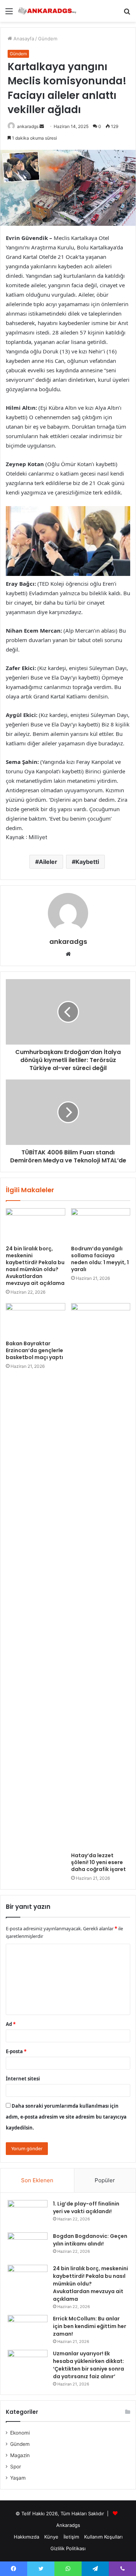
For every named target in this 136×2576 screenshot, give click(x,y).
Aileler (48, 862)
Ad (11, 2024)
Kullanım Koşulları (103, 2537)
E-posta (16, 2051)
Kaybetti (87, 862)
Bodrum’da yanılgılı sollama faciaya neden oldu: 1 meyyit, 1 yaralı (100, 1259)
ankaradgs (28, 126)
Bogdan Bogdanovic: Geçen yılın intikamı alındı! (90, 2240)
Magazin (20, 2455)
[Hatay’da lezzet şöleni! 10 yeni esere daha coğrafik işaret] (101, 1576)
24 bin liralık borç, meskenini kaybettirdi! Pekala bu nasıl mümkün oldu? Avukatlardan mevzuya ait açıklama (35, 1266)
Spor (16, 2467)
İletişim (71, 2537)
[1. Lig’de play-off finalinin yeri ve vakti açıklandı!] (28, 2214)
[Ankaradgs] (47, 11)
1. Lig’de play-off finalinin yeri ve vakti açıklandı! (86, 2208)
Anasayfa (23, 39)
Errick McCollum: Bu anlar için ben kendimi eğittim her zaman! (90, 2326)
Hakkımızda (26, 2537)
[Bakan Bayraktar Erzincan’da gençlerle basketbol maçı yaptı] (36, 1320)
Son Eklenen (37, 2180)
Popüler (105, 2180)
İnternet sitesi (23, 2079)
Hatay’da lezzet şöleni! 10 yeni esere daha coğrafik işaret (98, 1862)
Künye (51, 2537)
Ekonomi (20, 2433)
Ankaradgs (68, 2525)
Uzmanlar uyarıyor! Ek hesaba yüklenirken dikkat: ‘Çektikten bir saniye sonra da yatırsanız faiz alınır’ (88, 2365)
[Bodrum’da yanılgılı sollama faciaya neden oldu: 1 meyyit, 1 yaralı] (101, 1225)
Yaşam (18, 2478)
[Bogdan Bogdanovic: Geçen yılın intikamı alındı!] (28, 2246)
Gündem (48, 39)
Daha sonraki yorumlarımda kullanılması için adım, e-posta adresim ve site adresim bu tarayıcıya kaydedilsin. (66, 2117)
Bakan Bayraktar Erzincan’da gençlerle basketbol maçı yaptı (34, 1350)
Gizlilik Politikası (68, 2548)
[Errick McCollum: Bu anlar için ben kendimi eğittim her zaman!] (28, 2329)
